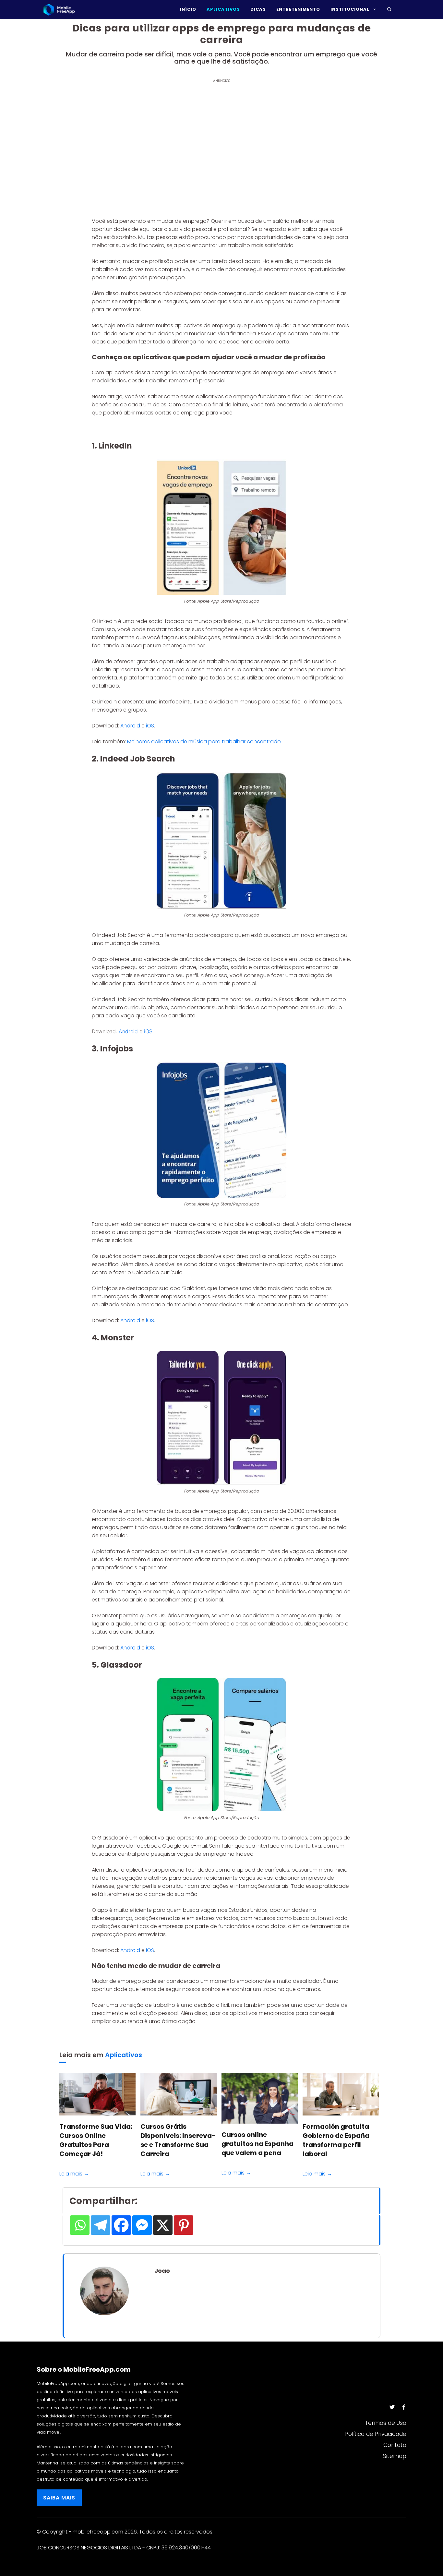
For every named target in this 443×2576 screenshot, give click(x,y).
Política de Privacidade (376, 2434)
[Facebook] (121, 2225)
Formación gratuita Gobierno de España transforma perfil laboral (336, 2140)
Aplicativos (124, 2055)
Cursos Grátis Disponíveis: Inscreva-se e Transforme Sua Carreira (178, 2140)
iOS (150, 726)
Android (131, 726)
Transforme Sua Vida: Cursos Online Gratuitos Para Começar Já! (96, 2140)
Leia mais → (74, 2174)
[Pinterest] (184, 2225)
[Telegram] (101, 2225)
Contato (395, 2445)
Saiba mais (59, 2498)
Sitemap (395, 2456)
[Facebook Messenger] (142, 2225)
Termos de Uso (386, 2423)
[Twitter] (392, 2407)
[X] (163, 2225)
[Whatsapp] (80, 2225)
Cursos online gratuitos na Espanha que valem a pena (257, 2144)
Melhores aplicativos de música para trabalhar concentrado (204, 742)
